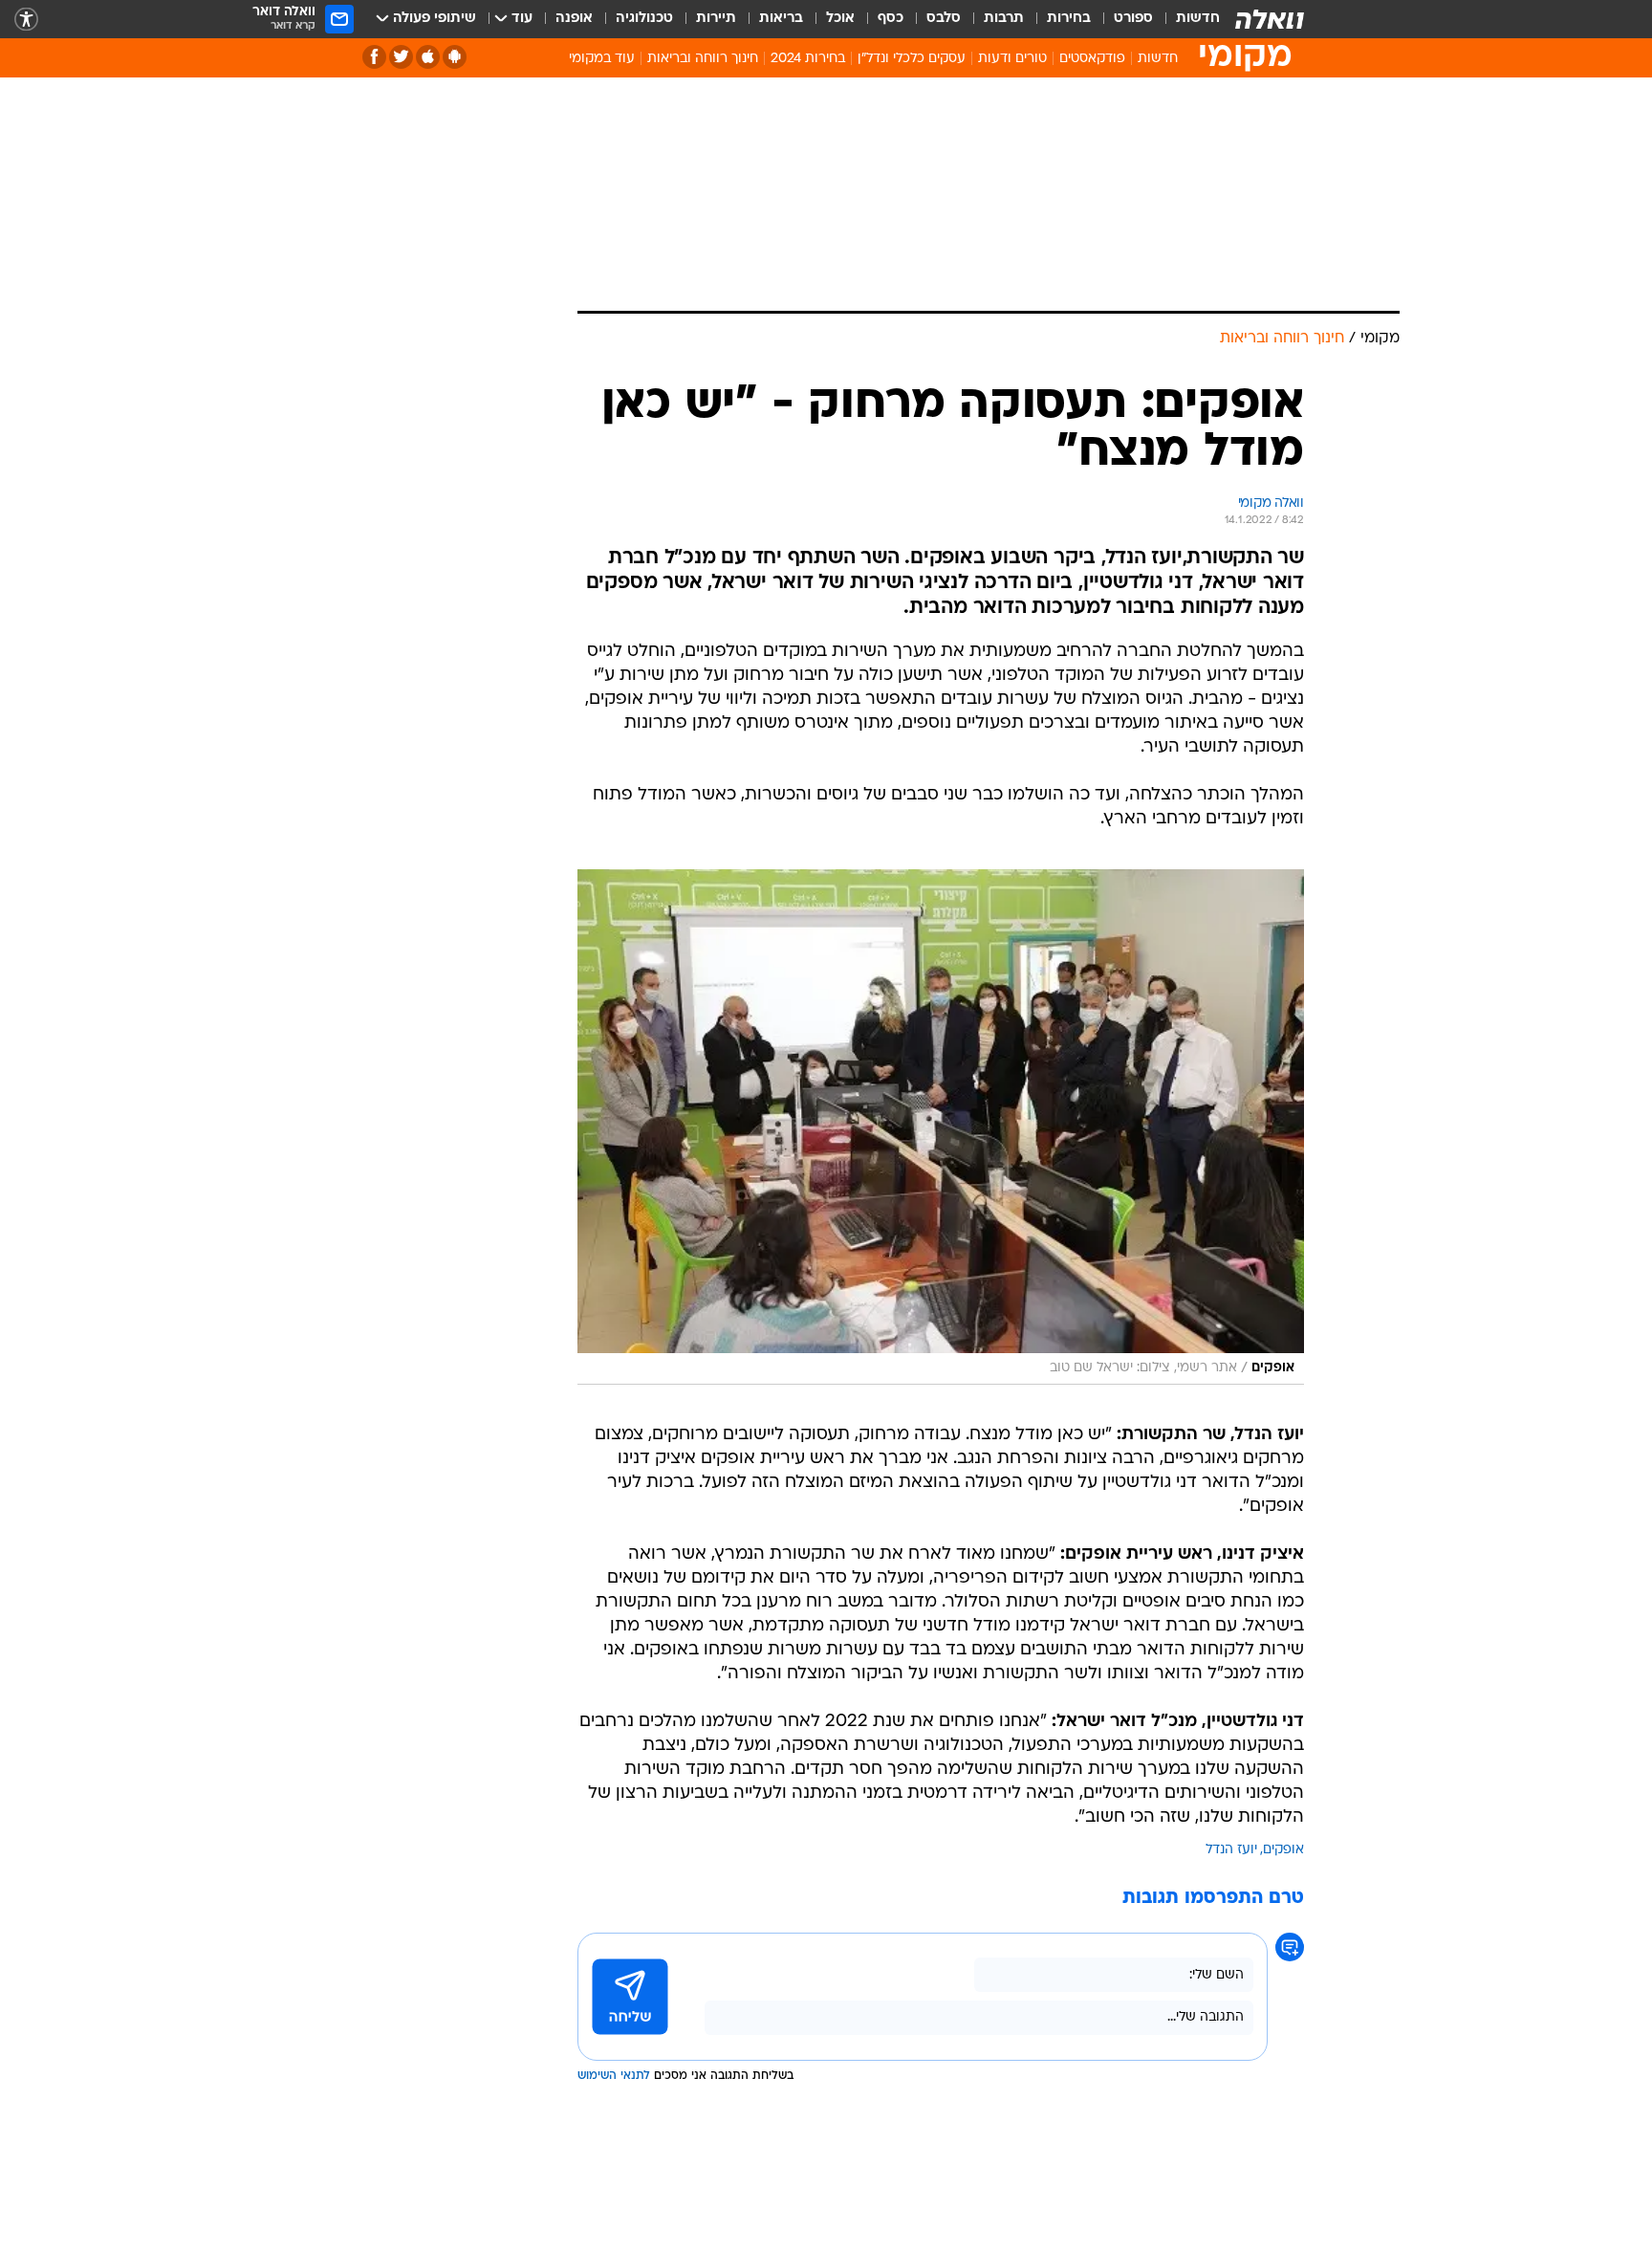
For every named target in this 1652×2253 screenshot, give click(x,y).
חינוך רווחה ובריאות (703, 59)
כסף (891, 19)
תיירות (716, 19)
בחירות (1069, 19)
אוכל (840, 19)
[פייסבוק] (374, 57)
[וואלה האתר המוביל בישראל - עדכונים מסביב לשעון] (1270, 19)
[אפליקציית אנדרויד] (455, 57)
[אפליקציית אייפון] (428, 57)
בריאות (781, 19)
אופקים (1283, 1850)
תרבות (1004, 19)
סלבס (944, 19)
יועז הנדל (1231, 1850)
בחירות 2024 (808, 59)
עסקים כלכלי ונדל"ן (912, 59)
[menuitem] (1186, 19)
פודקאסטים (1092, 59)
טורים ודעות (1012, 59)
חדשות (1198, 19)
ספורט (1133, 19)
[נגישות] (26, 20)
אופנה (574, 19)
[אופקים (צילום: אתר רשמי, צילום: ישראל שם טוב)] (941, 1127)
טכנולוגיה (644, 19)
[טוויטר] (401, 57)
